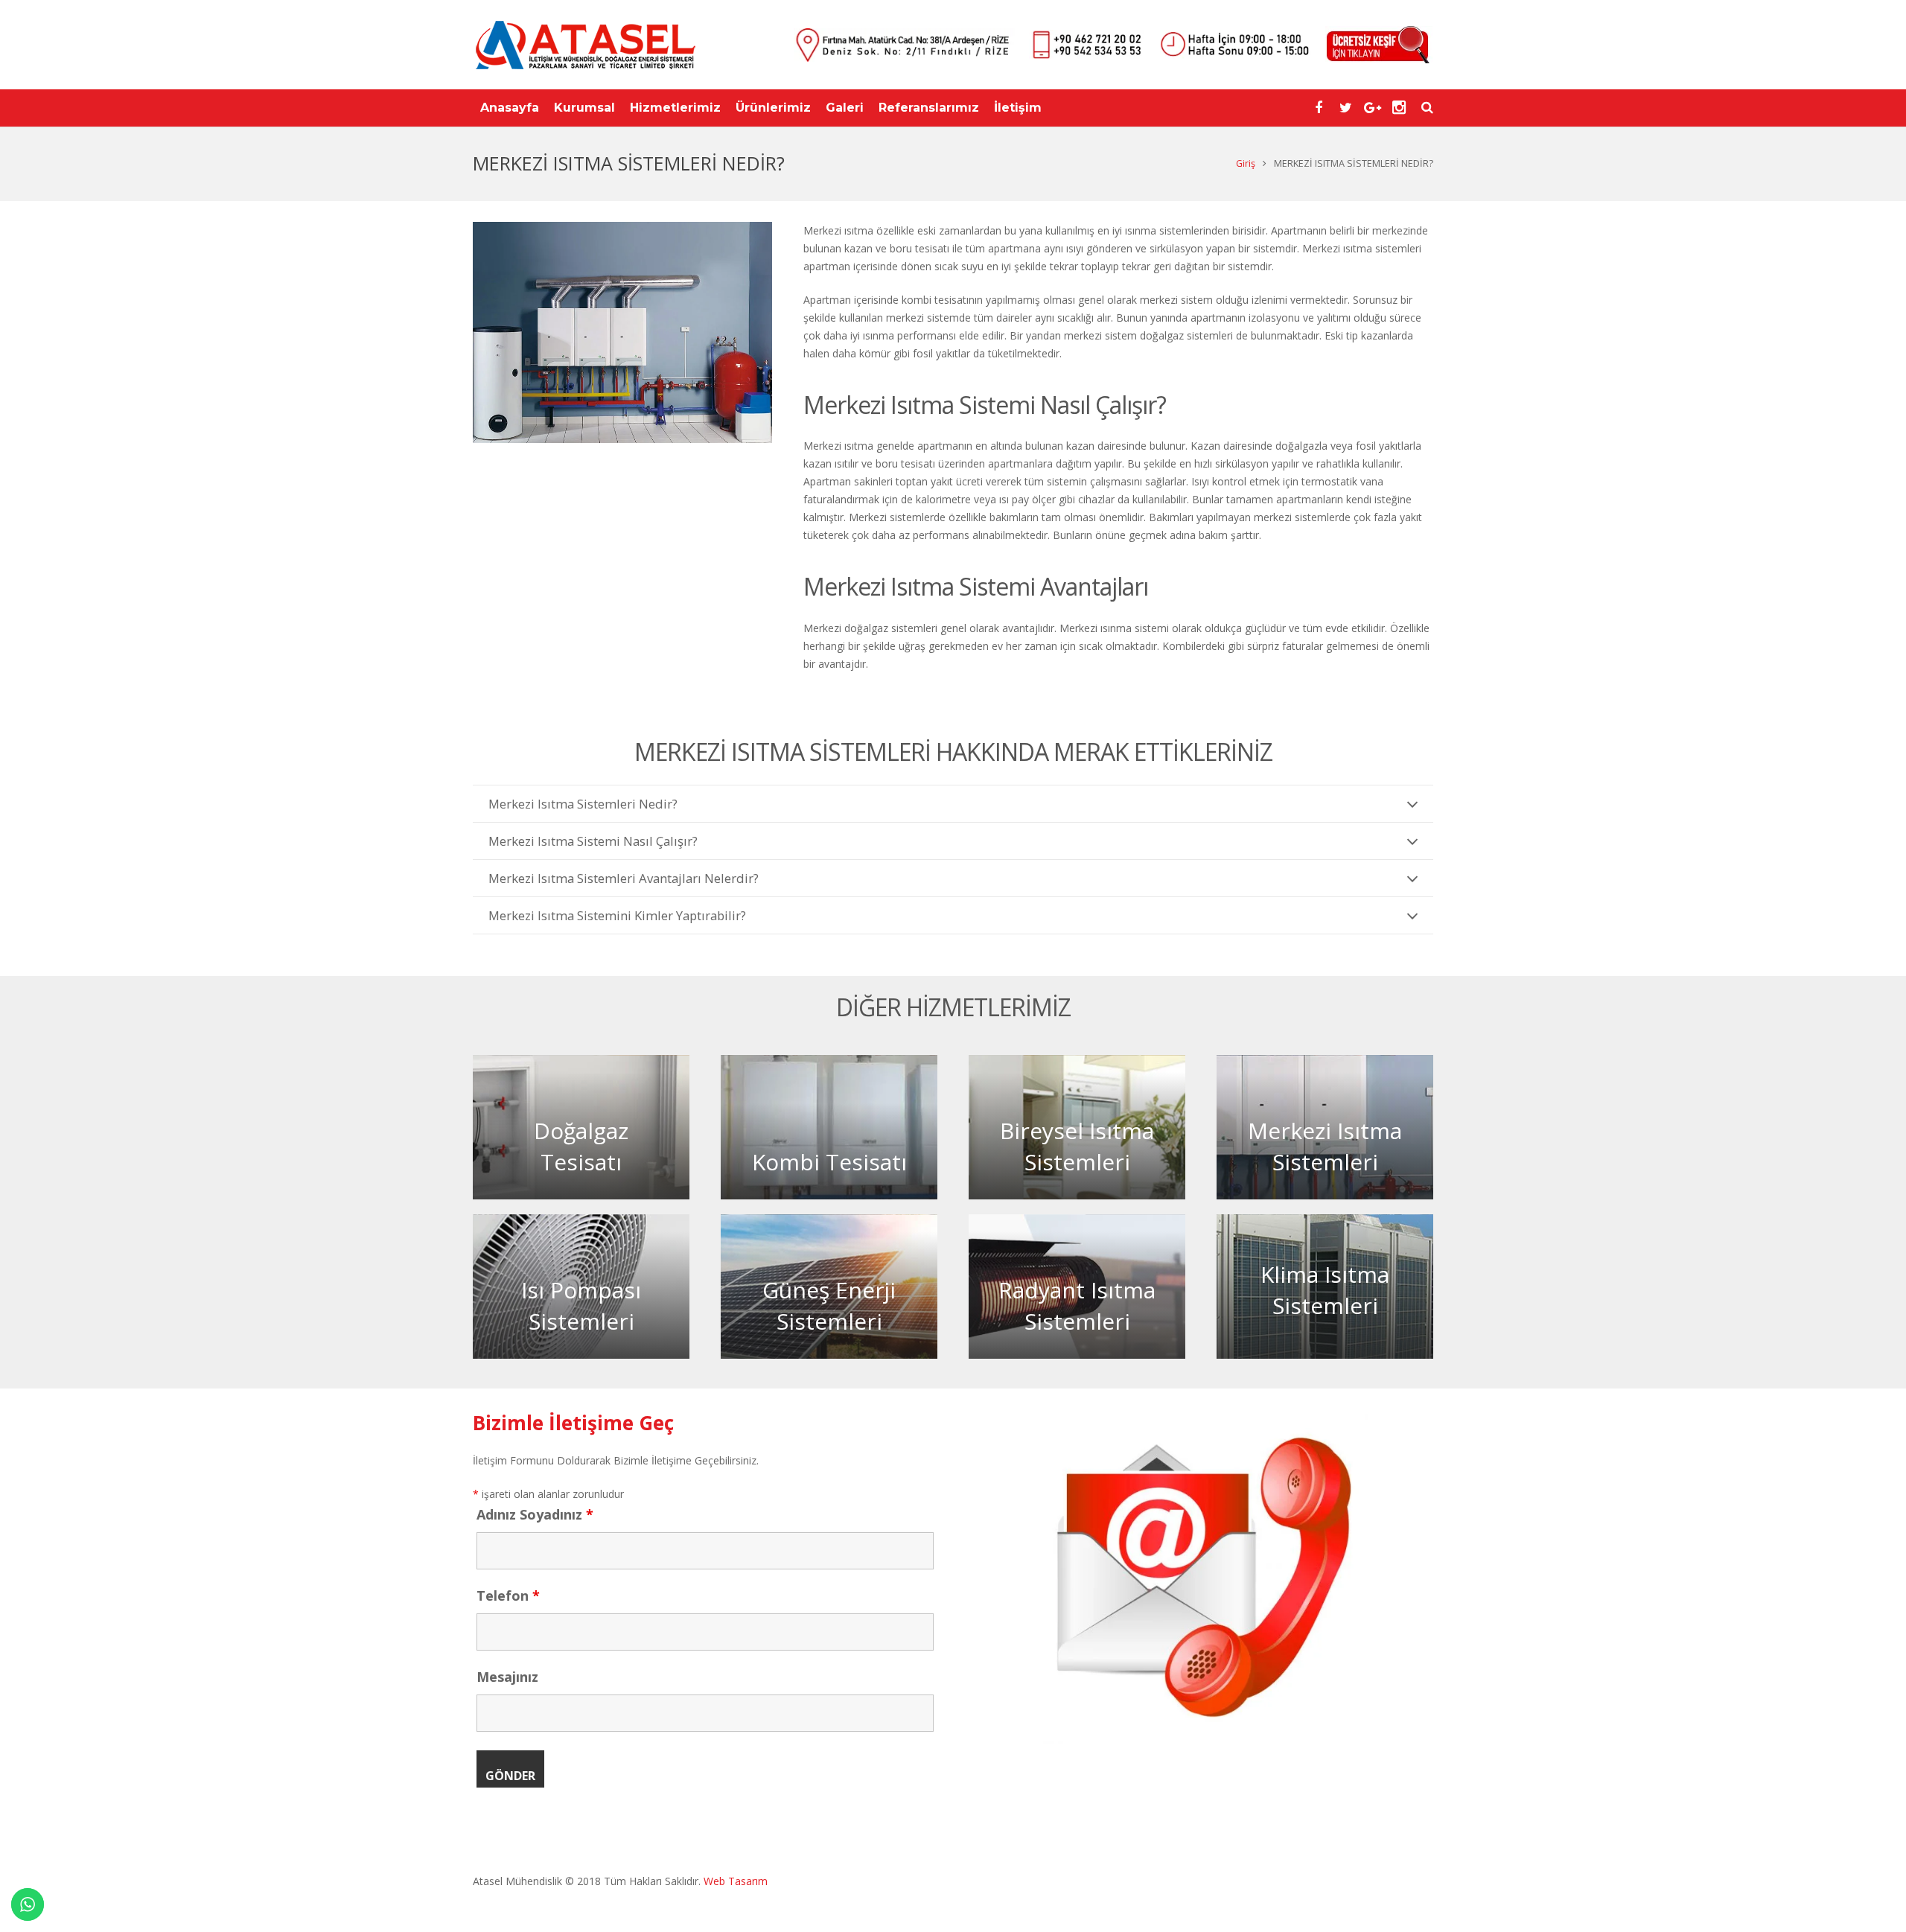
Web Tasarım (734, 1881)
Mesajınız (507, 1677)
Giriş (1246, 163)
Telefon (508, 1595)
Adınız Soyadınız (535, 1514)
